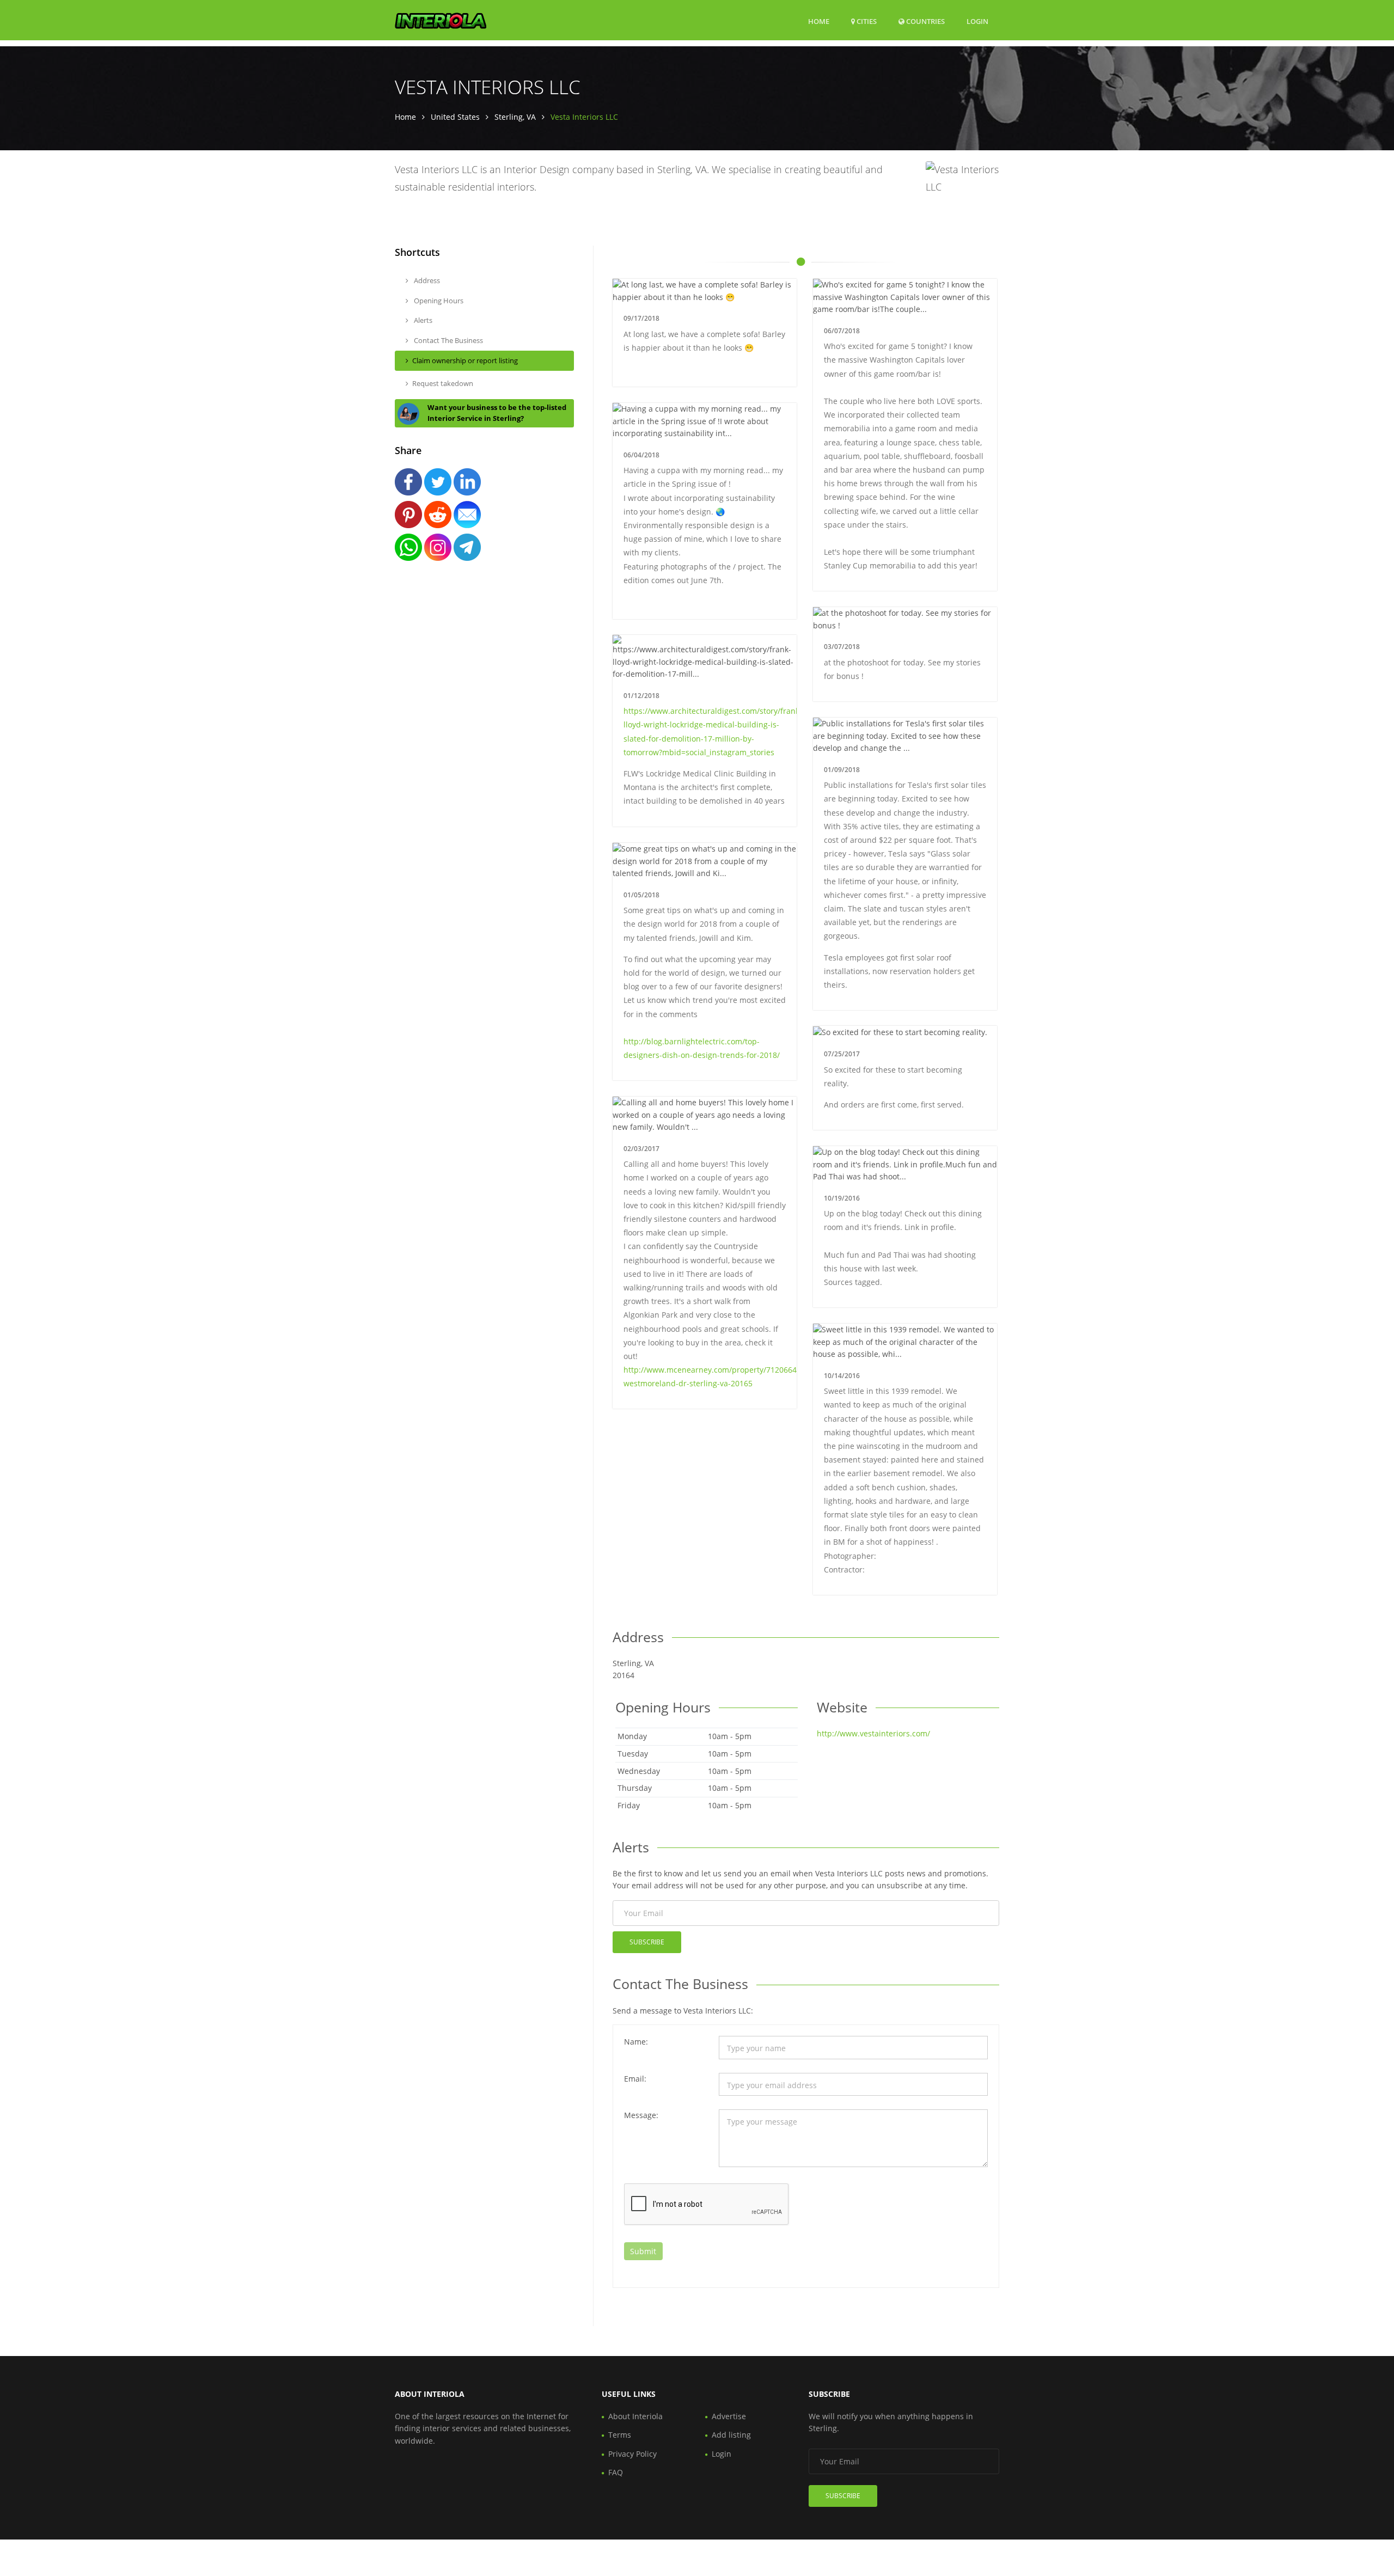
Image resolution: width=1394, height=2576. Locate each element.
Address (426, 280)
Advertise (729, 2416)
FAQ (616, 2472)
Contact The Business (448, 340)
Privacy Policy (632, 2454)
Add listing (731, 2435)
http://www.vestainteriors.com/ (873, 1733)
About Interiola (635, 2416)
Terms (620, 2435)
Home (819, 21)
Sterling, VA (515, 117)
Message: (641, 2115)
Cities (866, 21)
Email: (635, 2079)
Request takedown (443, 383)
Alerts (422, 320)
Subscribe (647, 1942)
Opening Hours (438, 301)
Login (977, 21)
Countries (925, 21)
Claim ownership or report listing (465, 360)
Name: (636, 2042)
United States (455, 117)
